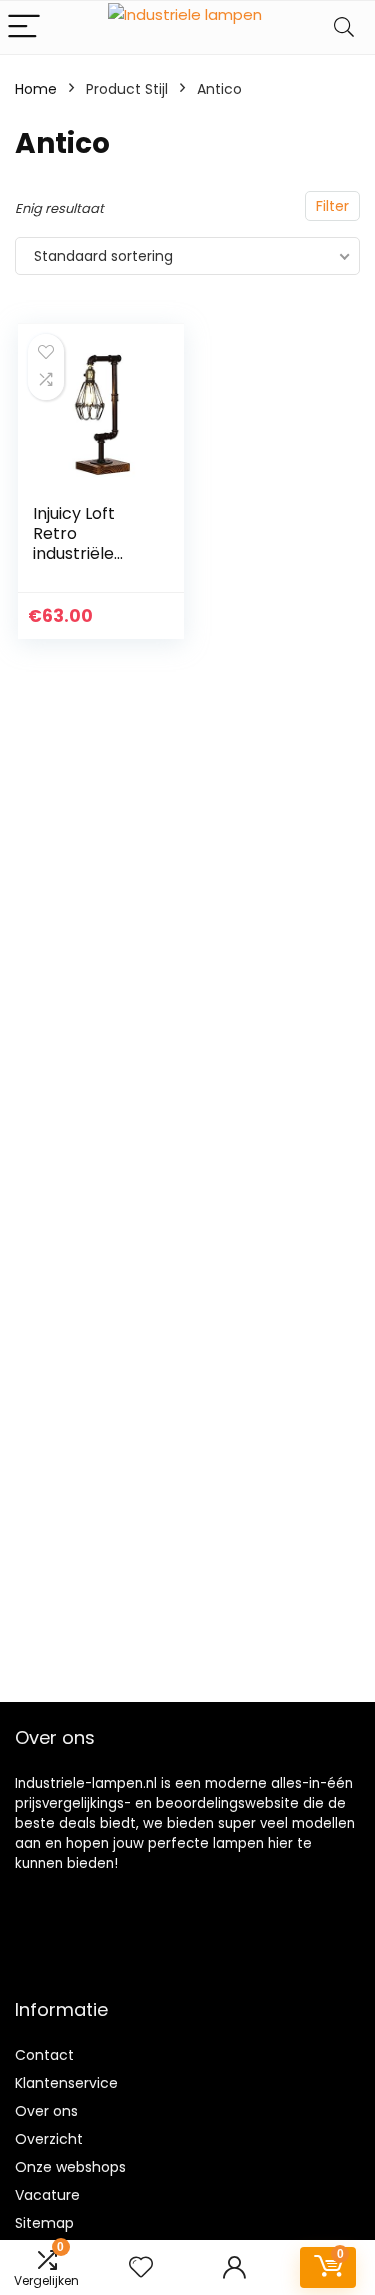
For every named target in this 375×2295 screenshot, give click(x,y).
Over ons (46, 2111)
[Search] (344, 27)
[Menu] (24, 27)
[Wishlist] (141, 2267)
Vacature (47, 2195)
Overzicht (49, 2139)
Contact (44, 2055)
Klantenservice (66, 2083)
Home (36, 89)
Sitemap (44, 2223)
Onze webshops (70, 2167)
